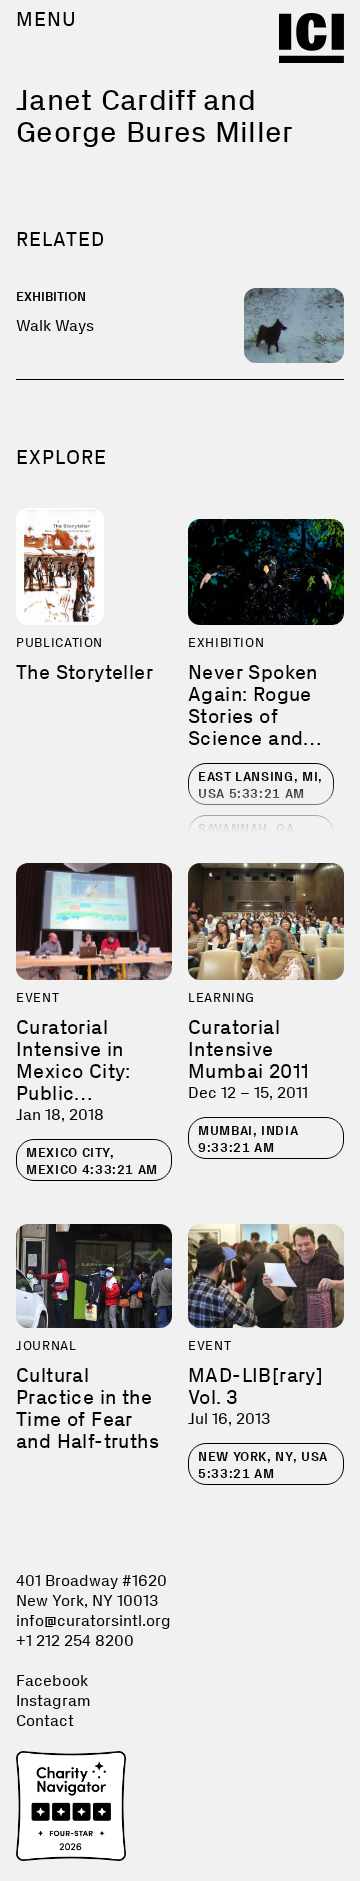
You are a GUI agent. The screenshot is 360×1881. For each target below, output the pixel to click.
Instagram (53, 1700)
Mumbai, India (248, 1139)
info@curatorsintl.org (93, 1620)
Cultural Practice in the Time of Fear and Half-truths (87, 1408)
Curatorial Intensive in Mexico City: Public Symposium (73, 1071)
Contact (45, 1720)
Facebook (52, 1680)
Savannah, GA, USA (251, 837)
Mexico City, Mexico (92, 1161)
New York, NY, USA (263, 1465)
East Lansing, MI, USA (260, 785)
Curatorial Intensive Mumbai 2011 (248, 1049)
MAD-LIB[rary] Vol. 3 (255, 1386)
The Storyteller (84, 672)
